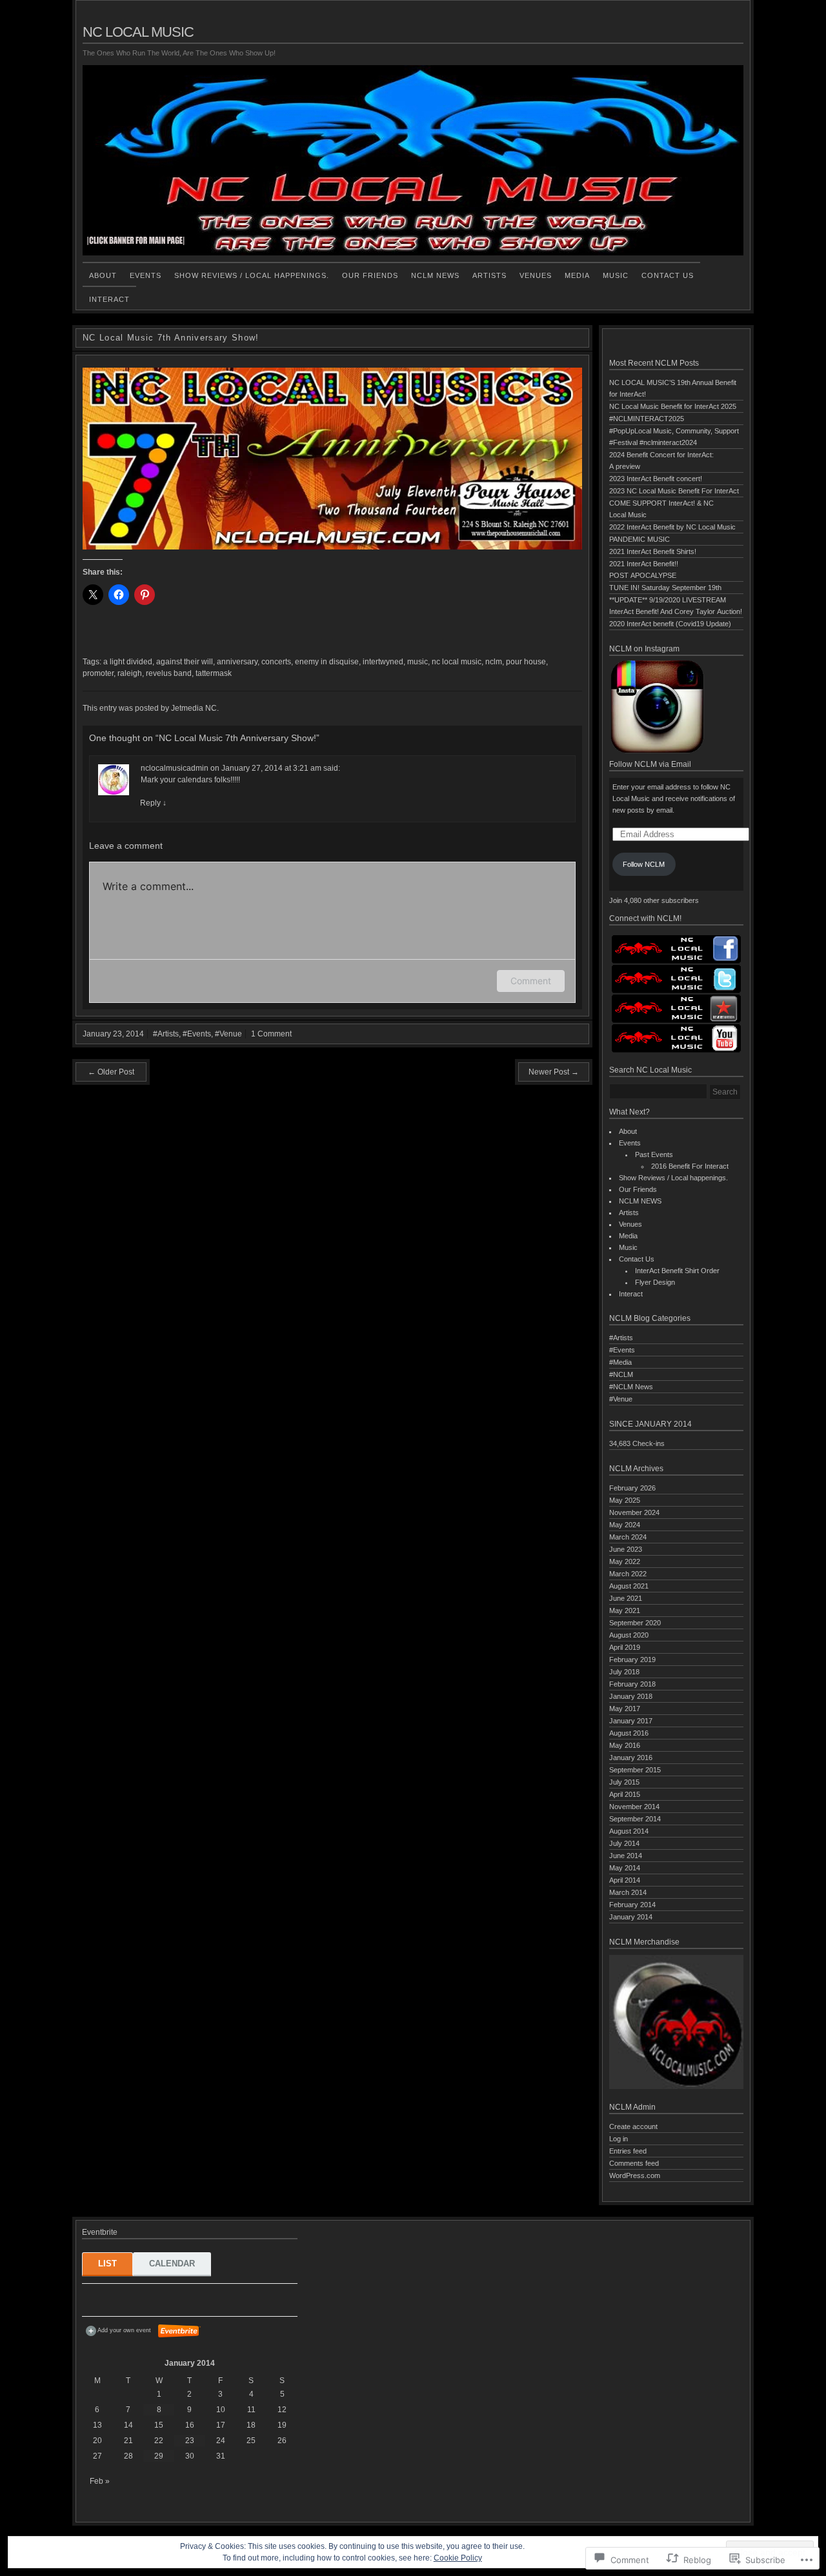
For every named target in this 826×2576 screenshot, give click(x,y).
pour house (526, 662)
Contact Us (668, 275)
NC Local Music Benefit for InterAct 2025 (673, 406)
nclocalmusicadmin (175, 768)
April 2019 (625, 1647)
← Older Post (111, 1072)
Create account (633, 2126)
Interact (109, 299)
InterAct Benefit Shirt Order (677, 1271)
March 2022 (628, 1574)
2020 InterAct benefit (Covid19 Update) (670, 624)
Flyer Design (655, 1282)
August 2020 (629, 1635)
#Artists (166, 1034)
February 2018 (632, 1684)
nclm (494, 662)
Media (577, 275)
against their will (185, 662)
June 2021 (626, 1598)
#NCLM (621, 1374)
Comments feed (634, 2163)
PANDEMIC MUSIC (640, 539)
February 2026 (632, 1488)
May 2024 (625, 1525)
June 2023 (626, 1549)
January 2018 (631, 1696)
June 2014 (626, 1856)
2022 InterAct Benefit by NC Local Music (672, 527)
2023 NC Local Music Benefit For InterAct (674, 491)
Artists (489, 275)
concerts (276, 662)
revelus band (169, 673)
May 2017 (625, 1709)
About (103, 275)
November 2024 (634, 1512)
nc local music (457, 662)
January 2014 (631, 1917)
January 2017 (631, 1721)
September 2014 (635, 1819)
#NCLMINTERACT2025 (647, 419)
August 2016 (629, 1733)
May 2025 (625, 1500)
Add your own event (118, 2330)
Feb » (100, 2481)
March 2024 (628, 1537)
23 (190, 2441)
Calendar (172, 2264)
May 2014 (625, 1868)
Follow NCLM (644, 864)
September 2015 (635, 1770)
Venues (536, 275)
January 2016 (631, 1758)
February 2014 (632, 1905)
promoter (98, 673)
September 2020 (635, 1623)
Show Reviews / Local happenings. (252, 275)
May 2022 (625, 1561)
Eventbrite (179, 2331)
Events (146, 275)
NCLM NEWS (435, 275)
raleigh (130, 673)
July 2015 (624, 1782)
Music (616, 275)
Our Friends (370, 275)
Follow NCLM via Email (650, 764)
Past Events (654, 1154)
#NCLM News (631, 1387)
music (418, 662)
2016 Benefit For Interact (690, 1166)
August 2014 (629, 1831)
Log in (619, 2139)
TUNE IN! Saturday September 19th (665, 588)
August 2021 (629, 1586)
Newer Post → (554, 1072)
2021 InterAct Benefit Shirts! (653, 551)
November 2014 (634, 1807)
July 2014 (624, 1843)
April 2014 (625, 1880)
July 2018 (624, 1672)
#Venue (228, 1034)
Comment (531, 981)
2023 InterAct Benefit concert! (656, 479)
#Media (620, 1362)
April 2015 (625, 1794)
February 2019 (632, 1660)
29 (159, 2456)
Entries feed (628, 2151)
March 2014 (628, 1892)
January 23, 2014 (113, 1034)
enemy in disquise (327, 662)
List (107, 2264)
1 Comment (271, 1034)
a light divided (128, 662)
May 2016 (625, 1745)
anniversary (237, 662)
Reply (153, 803)
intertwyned (383, 662)
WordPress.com (635, 2175)
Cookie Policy (458, 2558)
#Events (197, 1034)
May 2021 (625, 1610)
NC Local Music (138, 32)
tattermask (214, 673)
